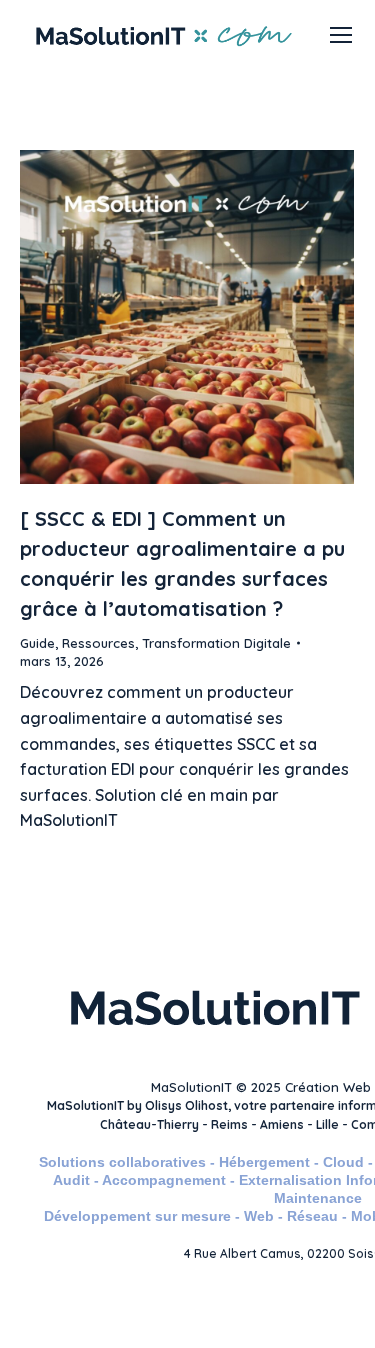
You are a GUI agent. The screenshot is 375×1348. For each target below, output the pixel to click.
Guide (37, 643)
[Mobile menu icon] (341, 35)
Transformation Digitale (216, 643)
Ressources (98, 643)
